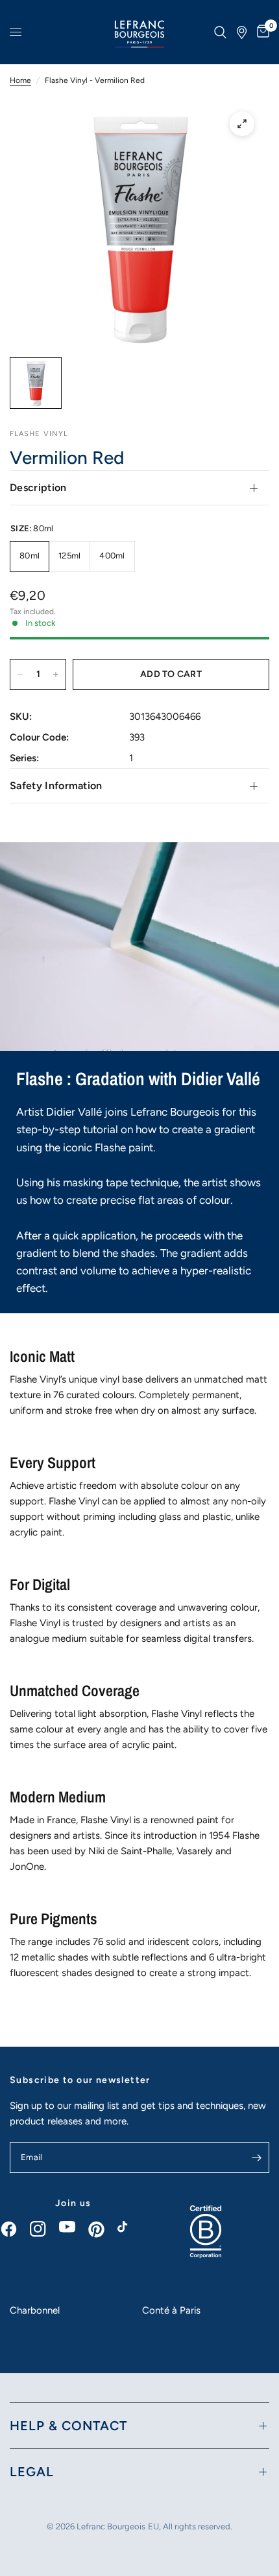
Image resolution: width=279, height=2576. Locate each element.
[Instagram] (44, 2229)
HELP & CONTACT (68, 2426)
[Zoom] (242, 124)
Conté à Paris (171, 2310)
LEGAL (32, 2472)
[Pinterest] (103, 2229)
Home (20, 80)
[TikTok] (132, 2230)
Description (38, 488)
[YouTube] (74, 2227)
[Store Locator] (242, 32)
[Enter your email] (256, 2157)
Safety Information (56, 786)
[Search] (220, 32)
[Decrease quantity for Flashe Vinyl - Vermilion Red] (20, 674)
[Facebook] (15, 2229)
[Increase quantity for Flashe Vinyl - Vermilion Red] (56, 674)
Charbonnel (35, 2310)
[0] (261, 32)
